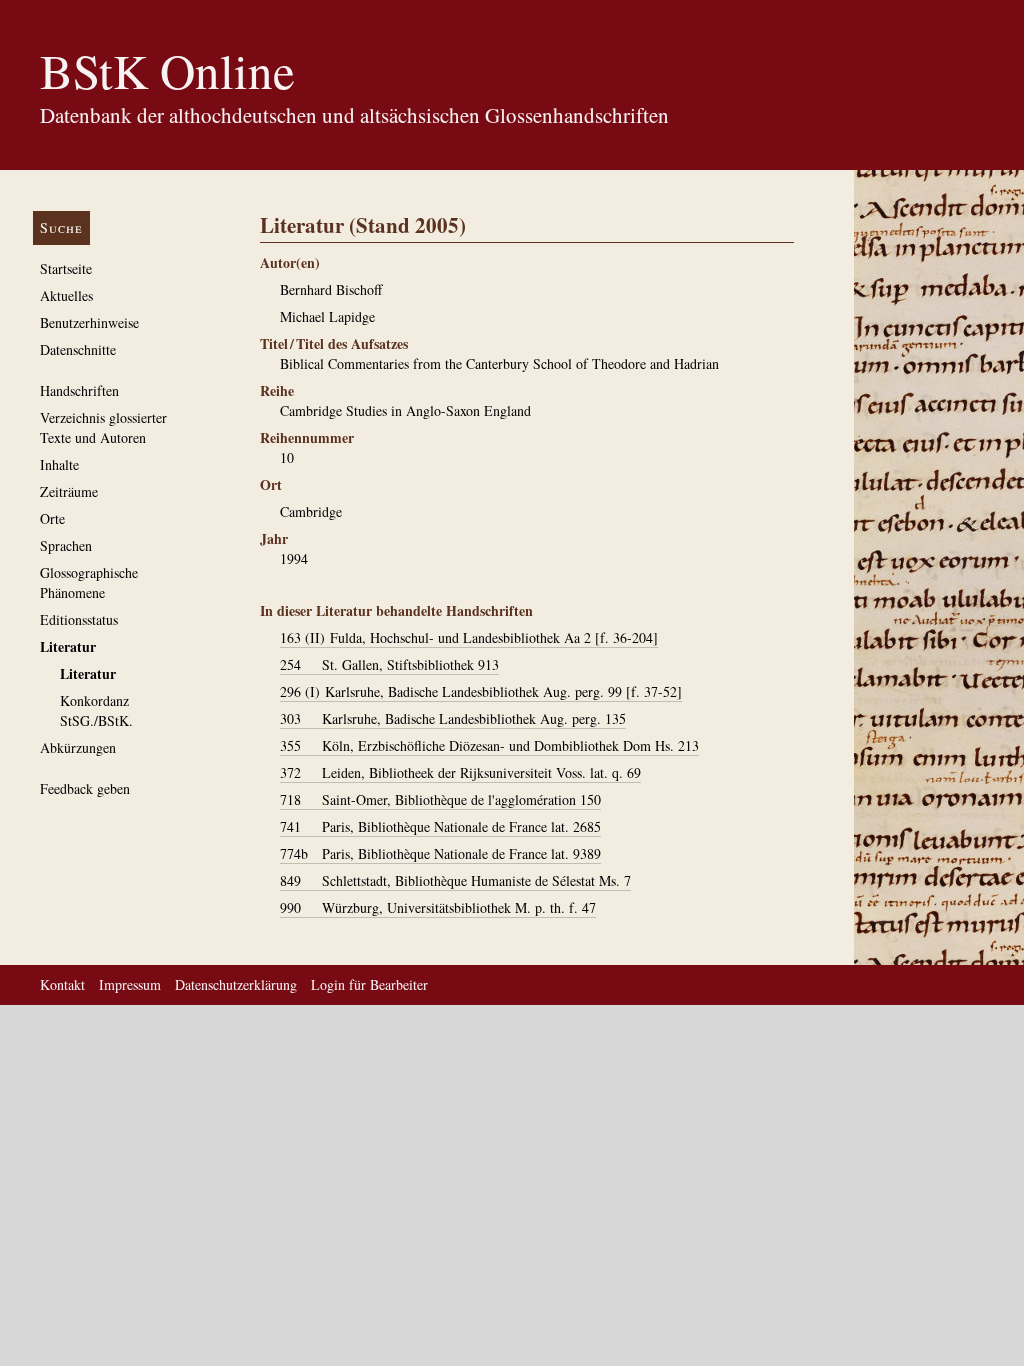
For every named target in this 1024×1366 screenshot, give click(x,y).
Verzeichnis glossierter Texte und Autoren (103, 427)
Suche (61, 227)
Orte (52, 518)
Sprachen (66, 545)
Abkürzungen (78, 747)
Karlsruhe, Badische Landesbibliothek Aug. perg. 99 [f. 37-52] (481, 691)
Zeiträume (69, 491)
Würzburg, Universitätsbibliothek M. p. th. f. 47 (438, 907)
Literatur (68, 646)
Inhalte (59, 464)
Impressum (130, 984)
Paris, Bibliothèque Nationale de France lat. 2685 (440, 826)
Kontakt (62, 984)
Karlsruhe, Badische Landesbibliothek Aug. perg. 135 (453, 718)
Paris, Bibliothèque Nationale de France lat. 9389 (440, 853)
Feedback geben (85, 788)
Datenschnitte (78, 349)
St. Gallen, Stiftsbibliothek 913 (389, 664)
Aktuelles (66, 295)
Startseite (66, 268)
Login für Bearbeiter (369, 984)
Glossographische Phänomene (89, 582)
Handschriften (79, 390)
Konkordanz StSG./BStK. (96, 710)
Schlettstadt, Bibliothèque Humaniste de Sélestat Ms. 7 (455, 880)
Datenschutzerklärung (236, 984)
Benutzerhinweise (89, 322)
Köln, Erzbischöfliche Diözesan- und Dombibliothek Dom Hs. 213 (489, 745)
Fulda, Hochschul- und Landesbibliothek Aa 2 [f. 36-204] (469, 637)
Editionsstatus (79, 619)
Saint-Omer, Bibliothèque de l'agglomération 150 (440, 799)
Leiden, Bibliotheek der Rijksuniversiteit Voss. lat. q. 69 (460, 772)
